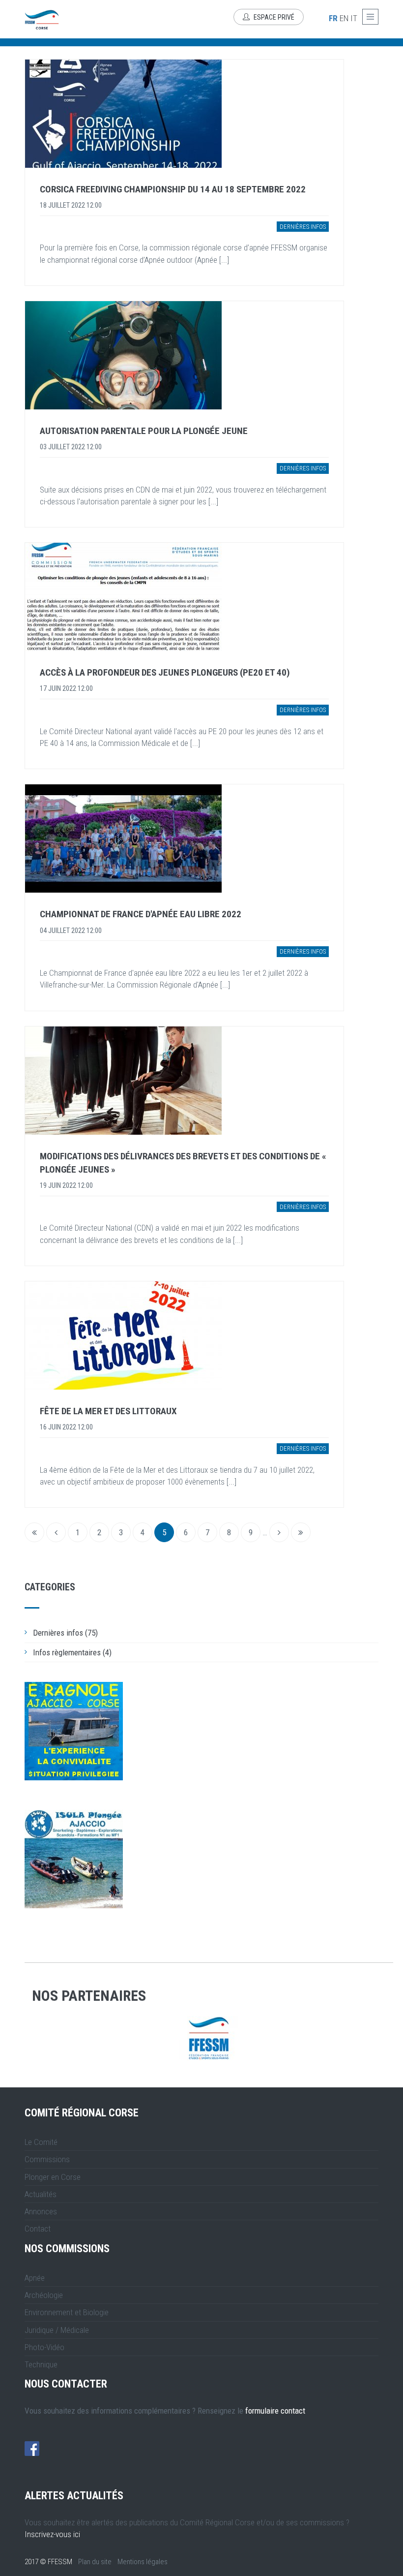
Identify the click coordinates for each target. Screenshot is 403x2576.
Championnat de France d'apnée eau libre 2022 (141, 914)
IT (354, 18)
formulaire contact (275, 2411)
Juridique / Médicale (57, 2330)
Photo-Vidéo (44, 2347)
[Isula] (74, 1859)
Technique (41, 2364)
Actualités (41, 2194)
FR (333, 18)
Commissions (47, 2159)
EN (344, 18)
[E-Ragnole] (74, 1731)
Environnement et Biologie (67, 2312)
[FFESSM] (209, 2038)
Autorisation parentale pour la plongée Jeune (144, 431)
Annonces (41, 2211)
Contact (38, 2229)
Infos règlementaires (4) (72, 1652)
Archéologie (44, 2295)
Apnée (35, 2278)
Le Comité (41, 2142)
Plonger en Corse (53, 2177)
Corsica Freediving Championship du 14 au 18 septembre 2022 (173, 189)
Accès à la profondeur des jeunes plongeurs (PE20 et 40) (165, 672)
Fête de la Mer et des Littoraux (108, 1411)
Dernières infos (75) (65, 1633)
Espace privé (273, 17)
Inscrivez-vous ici (52, 2534)
